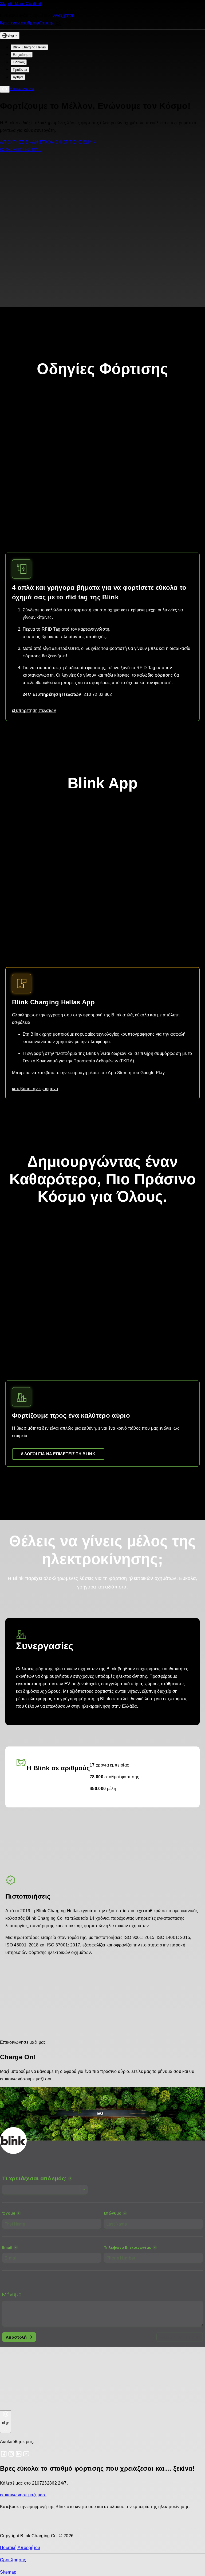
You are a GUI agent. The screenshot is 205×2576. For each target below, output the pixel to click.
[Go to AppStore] (16, 2524)
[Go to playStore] (56, 2524)
